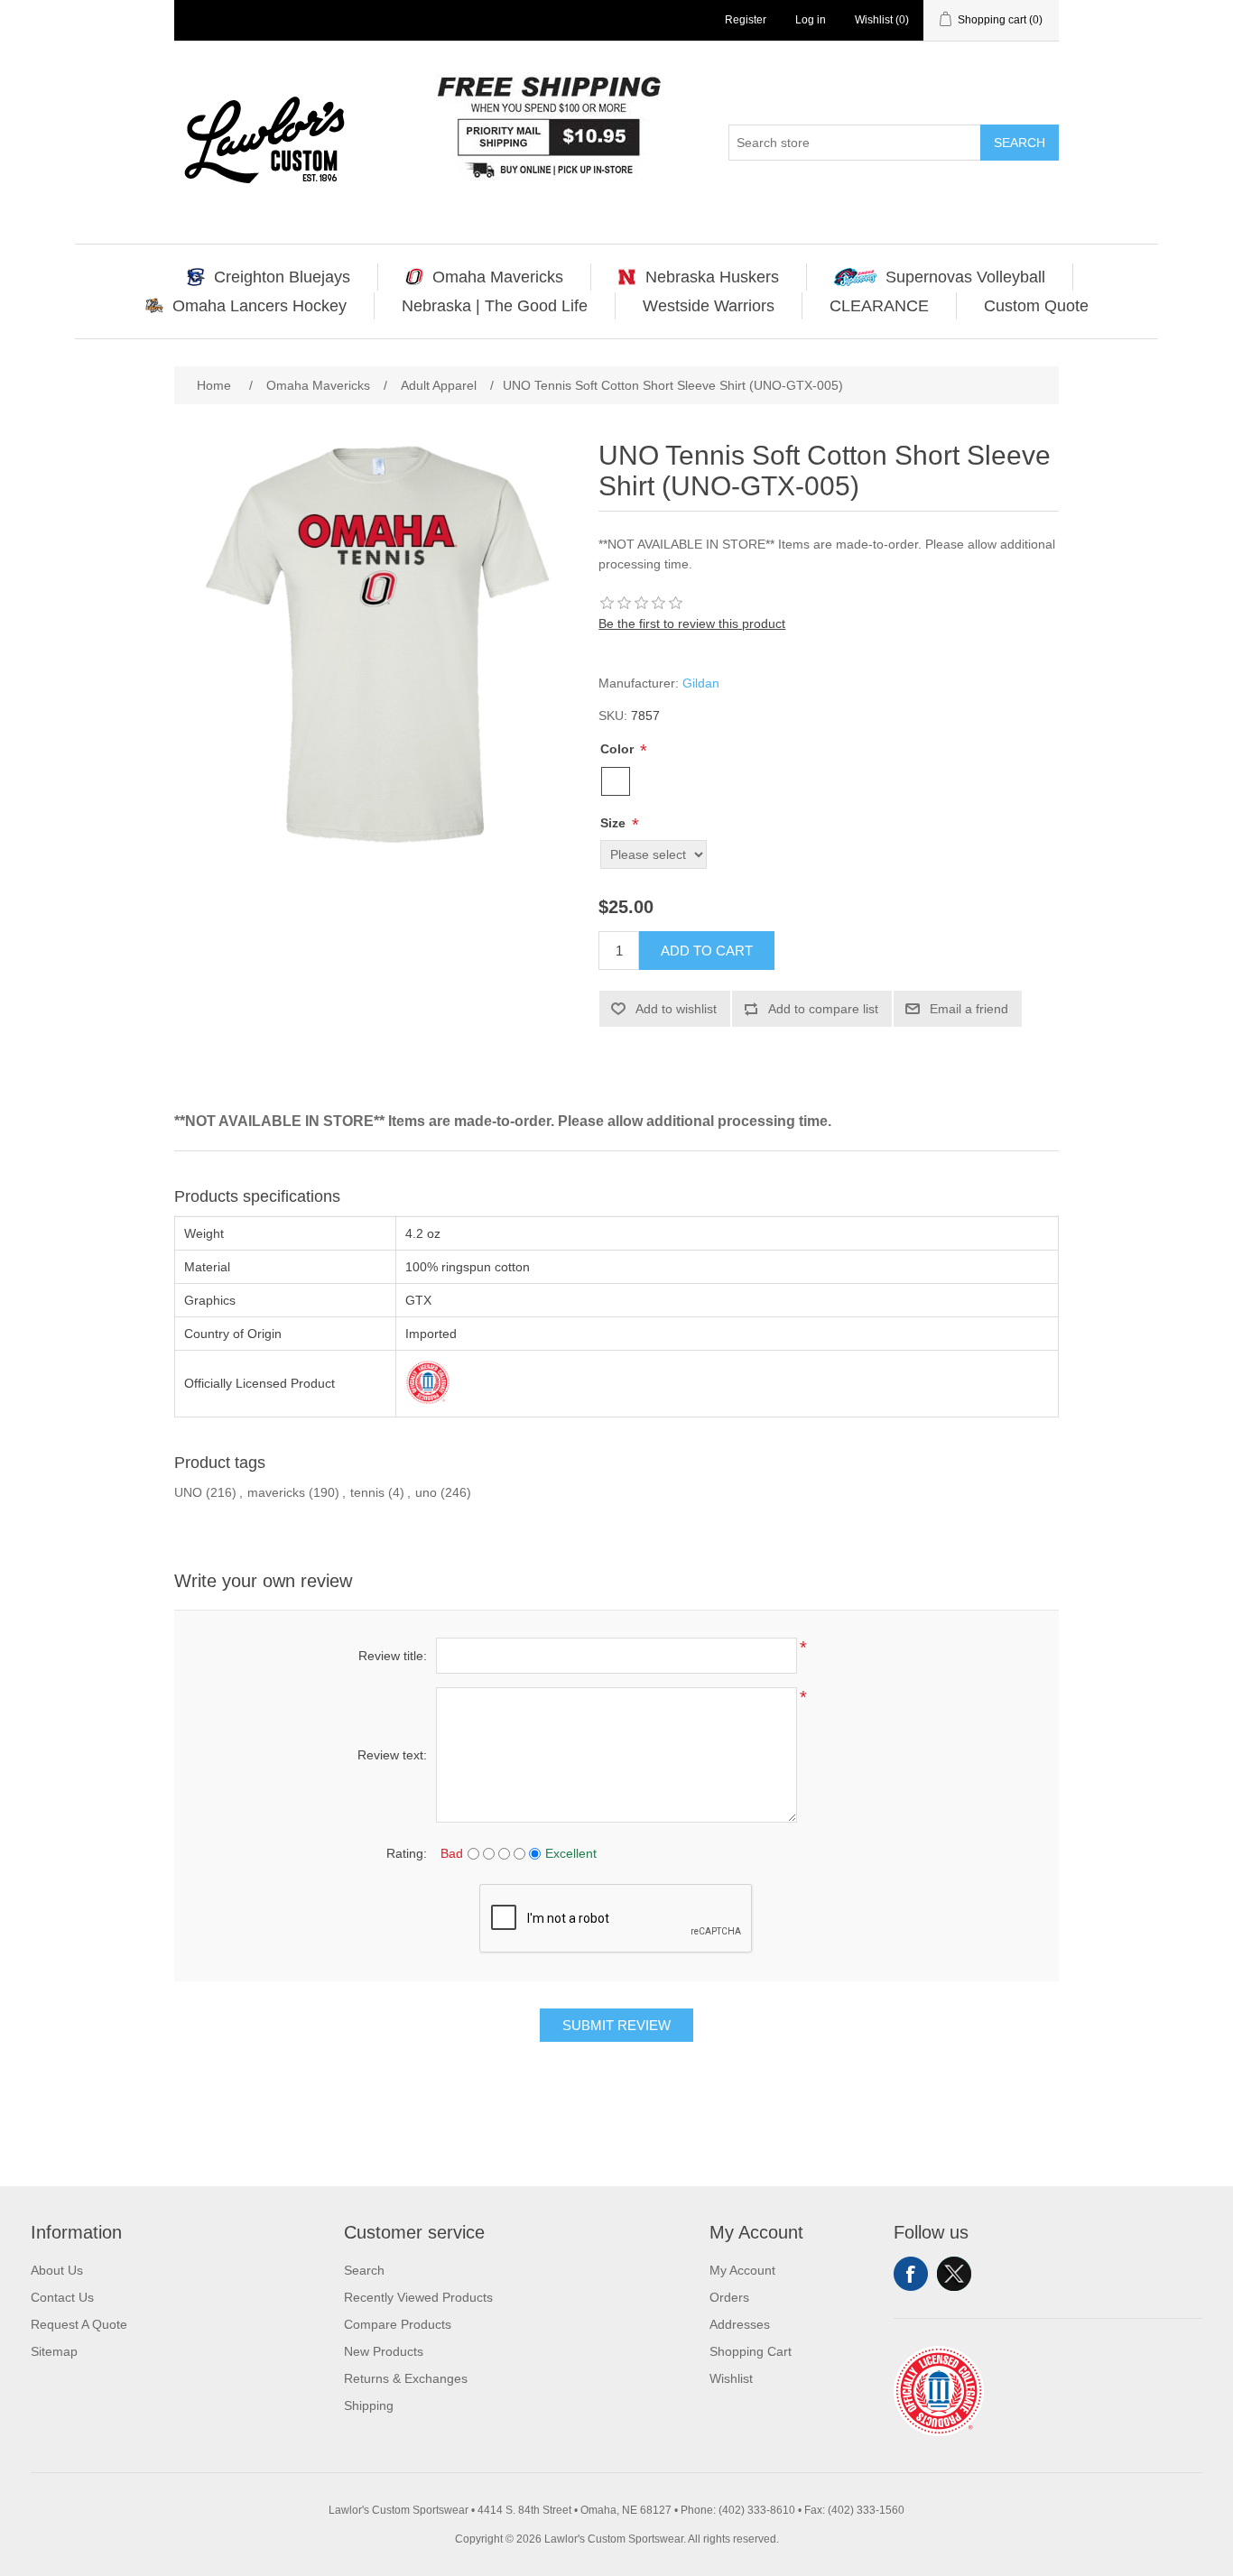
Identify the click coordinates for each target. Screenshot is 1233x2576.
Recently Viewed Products (418, 2297)
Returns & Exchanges (406, 2378)
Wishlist (731, 2378)
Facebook (911, 2274)
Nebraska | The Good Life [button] (495, 306)
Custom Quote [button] (1036, 306)
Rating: (407, 1853)
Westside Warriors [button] (709, 306)
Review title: (393, 1656)
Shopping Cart (751, 2351)
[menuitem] (269, 277)
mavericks (276, 1492)
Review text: (392, 1755)
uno (426, 1492)
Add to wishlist (676, 1009)
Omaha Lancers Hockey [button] (260, 306)
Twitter (954, 2274)
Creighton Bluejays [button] (282, 277)
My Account (742, 2270)
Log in (811, 20)
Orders (729, 2297)
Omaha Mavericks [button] (498, 277)
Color (619, 749)
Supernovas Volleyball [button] (965, 277)
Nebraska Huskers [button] (712, 277)
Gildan (701, 683)
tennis (367, 1492)
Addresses (740, 2324)
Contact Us (62, 2297)
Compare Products (398, 2324)
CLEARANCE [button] (879, 306)
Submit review (616, 2025)
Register (746, 20)
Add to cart (707, 951)
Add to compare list (823, 1009)
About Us (57, 2270)
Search (1020, 143)
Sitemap (54, 2351)
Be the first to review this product (692, 623)
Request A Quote (79, 2324)
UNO (188, 1492)
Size (615, 823)
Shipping (369, 2405)
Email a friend (969, 1009)
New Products (384, 2351)
